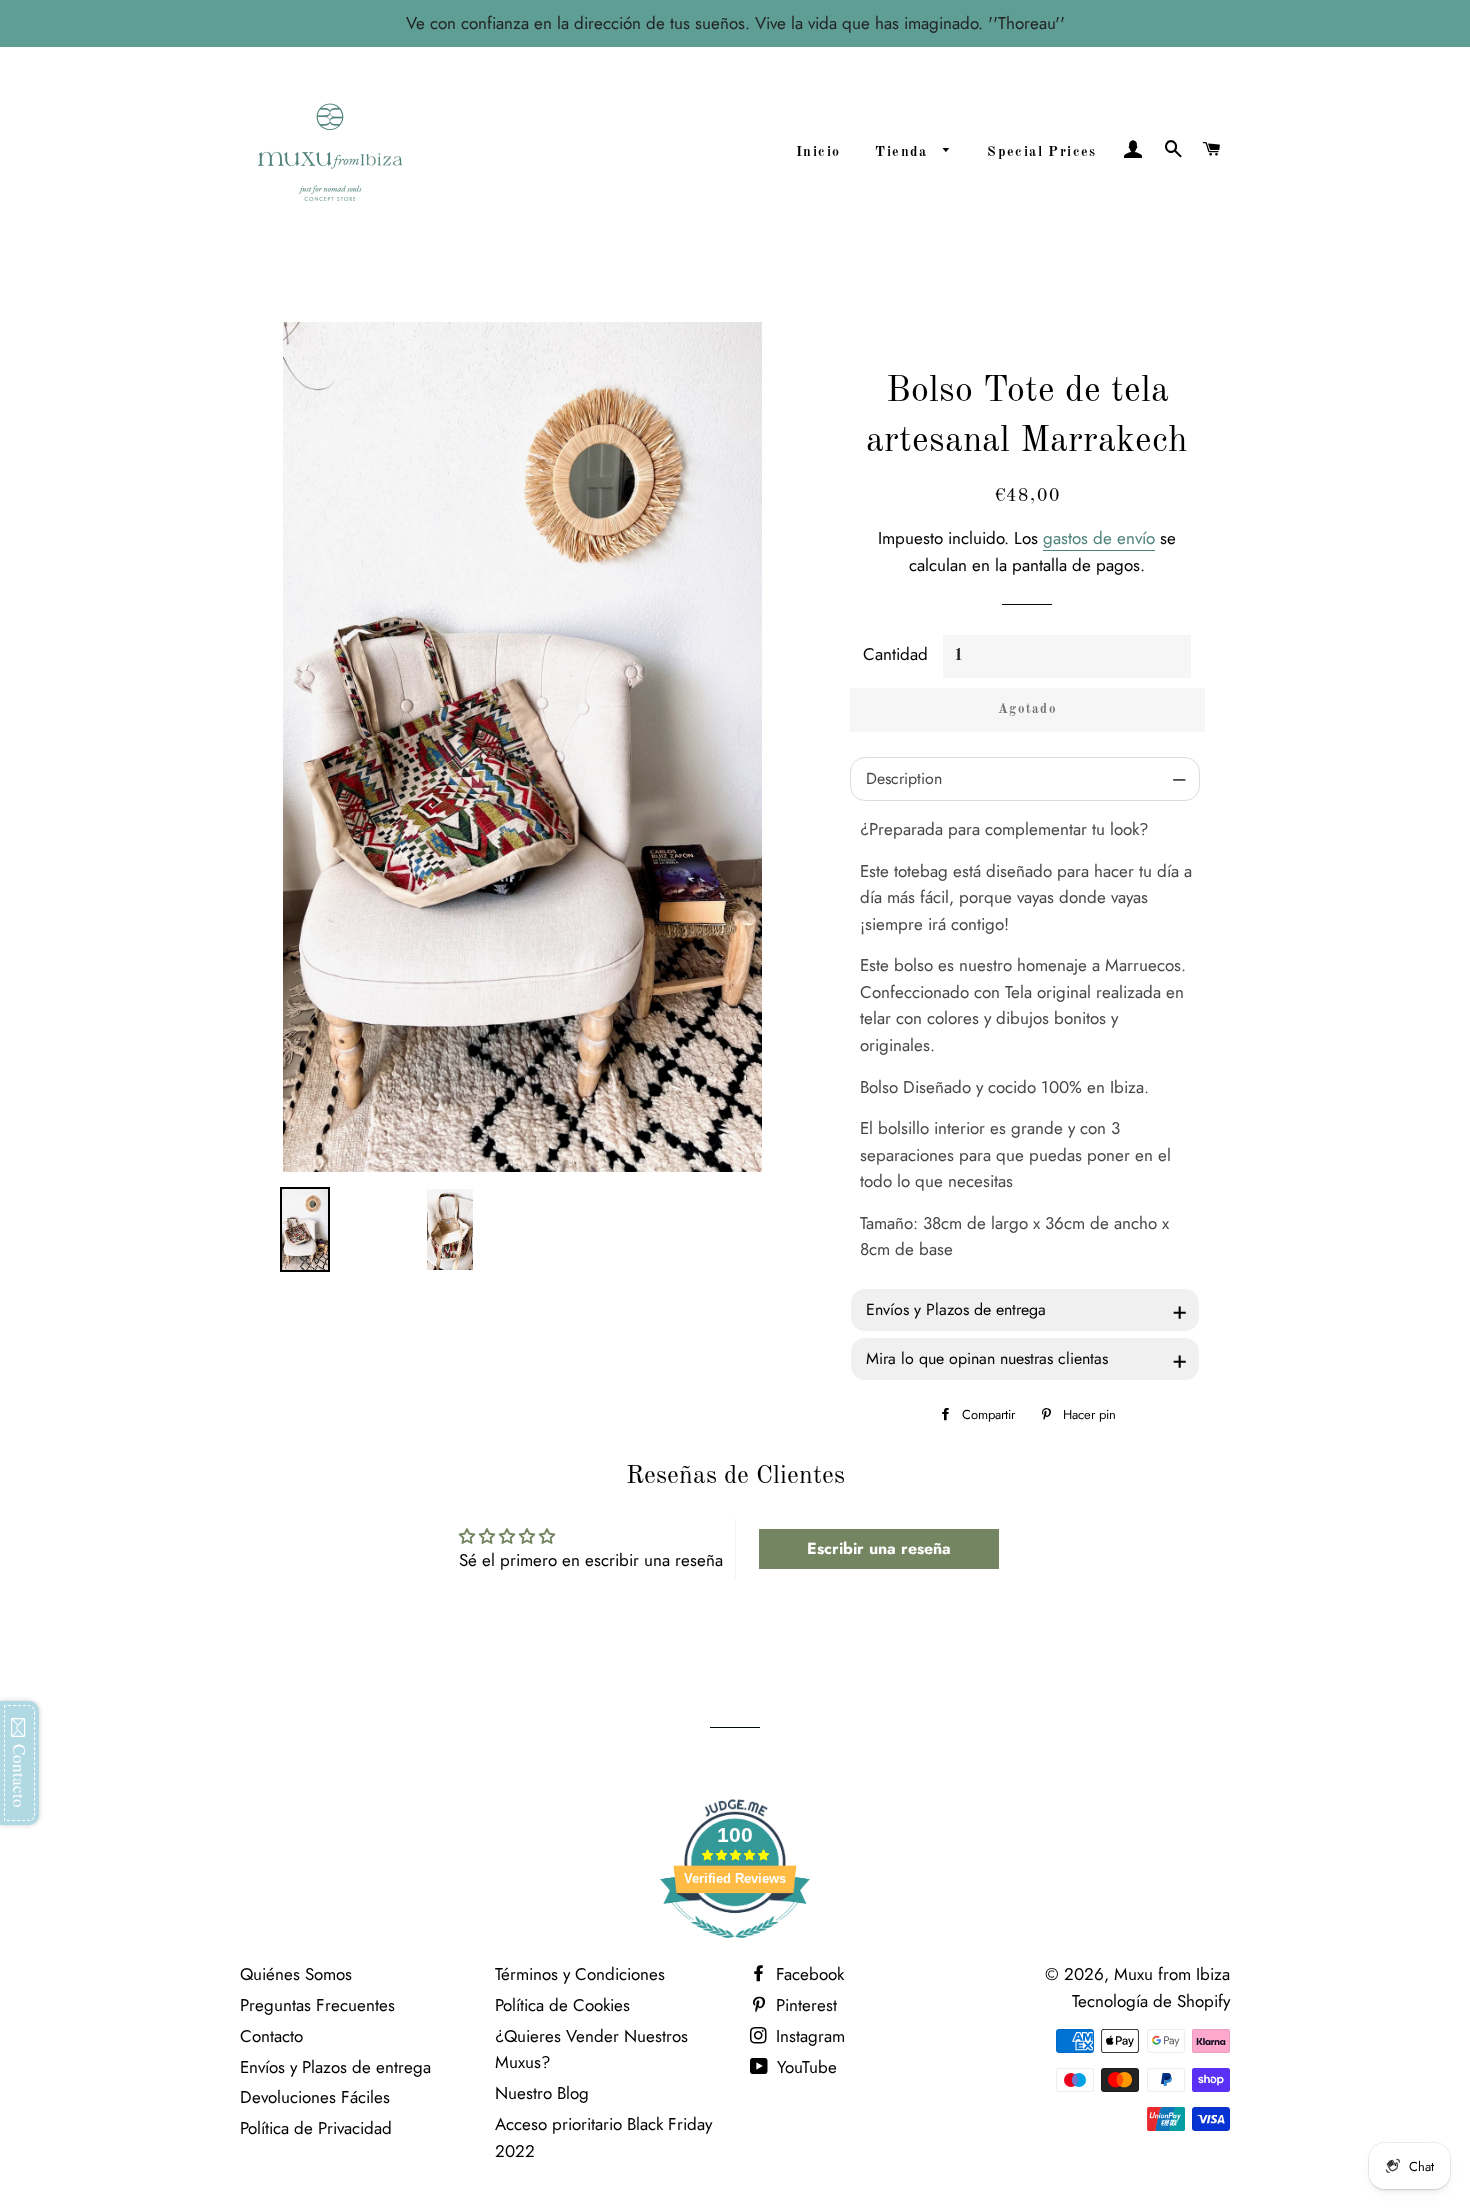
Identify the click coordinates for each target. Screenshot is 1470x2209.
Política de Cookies (562, 2005)
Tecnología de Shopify (1151, 2001)
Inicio (818, 152)
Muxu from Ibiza (1172, 1974)
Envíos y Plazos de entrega (335, 2067)
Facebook (807, 1974)
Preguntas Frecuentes (317, 2005)
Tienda (904, 152)
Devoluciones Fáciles (315, 2097)
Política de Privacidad (316, 2128)
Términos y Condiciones (580, 1974)
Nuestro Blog (542, 2093)
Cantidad (895, 654)
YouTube (804, 2067)
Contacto (271, 2036)
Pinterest (804, 2005)
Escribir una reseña (879, 1548)
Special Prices (1042, 152)
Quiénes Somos (296, 1974)
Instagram (808, 2036)
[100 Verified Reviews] (735, 1948)
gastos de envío (1099, 538)
